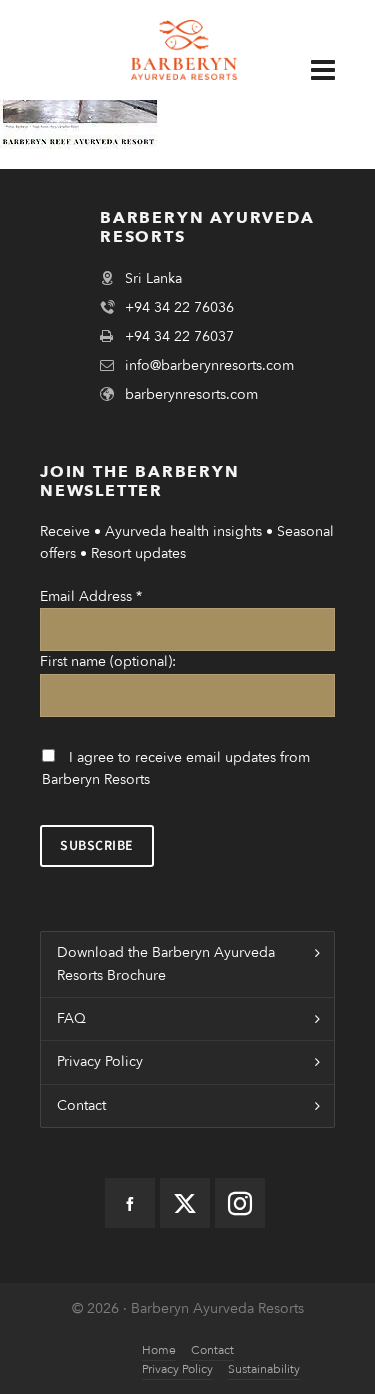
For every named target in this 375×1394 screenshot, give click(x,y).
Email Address (91, 596)
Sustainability (264, 1369)
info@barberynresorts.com (209, 365)
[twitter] (185, 1203)
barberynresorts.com (191, 394)
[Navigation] (333, 69)
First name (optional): (108, 661)
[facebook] (130, 1203)
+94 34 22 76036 (179, 307)
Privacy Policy (100, 1061)
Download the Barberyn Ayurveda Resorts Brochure (166, 963)
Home (159, 1350)
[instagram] (240, 1203)
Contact (81, 1105)
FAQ (71, 1018)
